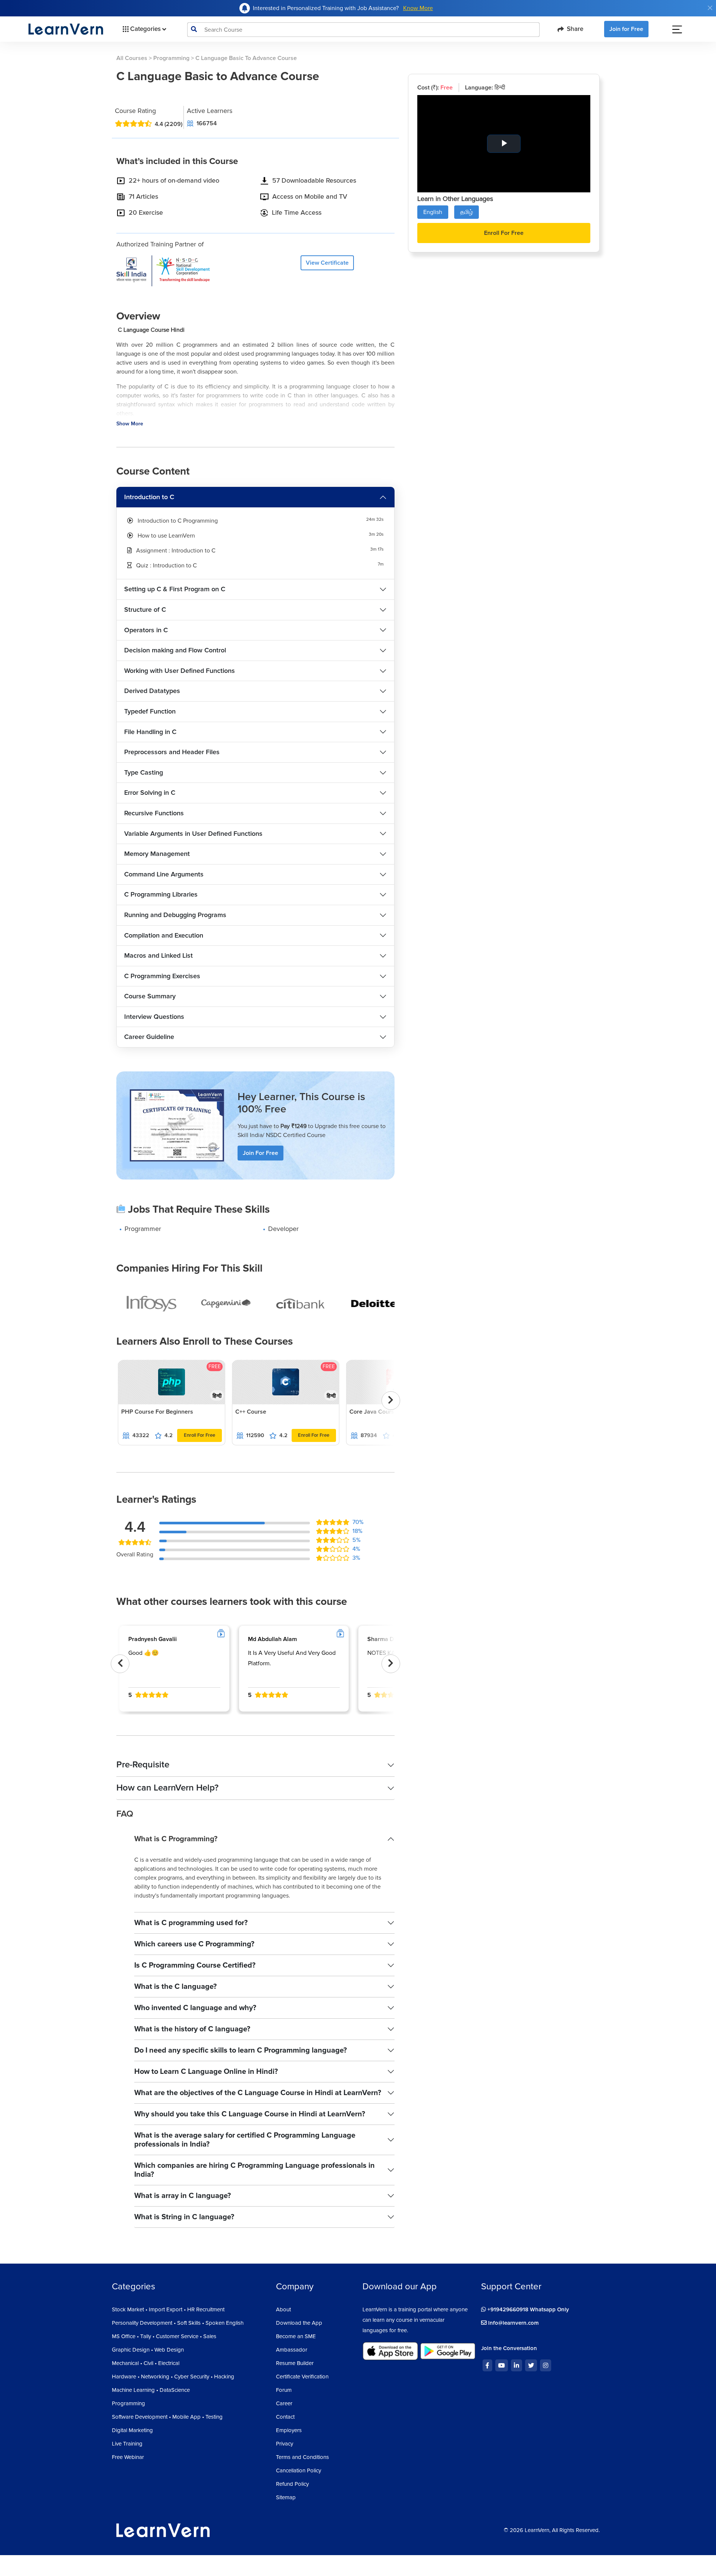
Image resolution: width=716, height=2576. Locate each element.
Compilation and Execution (164, 935)
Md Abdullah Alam (272, 1639)
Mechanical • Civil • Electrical (146, 2363)
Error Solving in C (150, 793)
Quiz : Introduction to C (167, 566)
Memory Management (157, 854)
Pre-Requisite (143, 1765)
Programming (171, 58)
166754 (207, 123)
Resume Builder (295, 2363)
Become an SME (296, 2336)
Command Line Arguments (164, 874)
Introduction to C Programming (178, 521)
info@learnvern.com (513, 2323)
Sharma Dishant (389, 1639)
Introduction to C (149, 497)
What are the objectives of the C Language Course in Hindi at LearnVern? (258, 2093)
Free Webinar (128, 2457)
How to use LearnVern (166, 536)
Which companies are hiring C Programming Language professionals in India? (255, 2170)
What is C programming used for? (191, 1923)
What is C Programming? (176, 1839)
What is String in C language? (184, 2217)
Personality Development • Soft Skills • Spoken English (178, 2323)
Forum (284, 2390)
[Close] (710, 8)
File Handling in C (150, 732)
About (283, 2309)
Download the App (299, 2323)
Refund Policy (292, 2484)
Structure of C (145, 610)
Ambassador (292, 2350)
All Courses (132, 58)
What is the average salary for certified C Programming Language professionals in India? (245, 2140)
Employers (289, 2430)
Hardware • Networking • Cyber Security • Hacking (173, 2377)
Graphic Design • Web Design (148, 2350)
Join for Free (626, 29)
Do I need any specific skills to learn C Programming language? (241, 2050)
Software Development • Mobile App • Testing (167, 2417)
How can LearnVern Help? (167, 1788)
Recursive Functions (154, 813)
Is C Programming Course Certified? (195, 1965)
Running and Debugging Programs (175, 915)
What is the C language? (175, 1987)
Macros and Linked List (158, 955)
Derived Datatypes (152, 691)
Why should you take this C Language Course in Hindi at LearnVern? (250, 2114)
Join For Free (260, 1153)
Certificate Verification (302, 2377)
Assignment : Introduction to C (176, 551)
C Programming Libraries (161, 894)
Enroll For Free (200, 1435)
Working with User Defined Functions (180, 671)
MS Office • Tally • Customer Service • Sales (164, 2336)
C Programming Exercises (162, 976)
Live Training (127, 2444)
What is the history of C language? (192, 2029)
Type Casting (144, 772)
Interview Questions (154, 1017)
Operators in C (146, 630)
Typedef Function (150, 711)
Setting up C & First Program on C (175, 589)
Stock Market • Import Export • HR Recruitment (168, 2309)
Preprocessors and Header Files (172, 752)
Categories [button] (145, 29)
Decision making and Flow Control (175, 650)
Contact (285, 2417)
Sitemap (286, 2497)
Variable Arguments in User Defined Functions (193, 834)
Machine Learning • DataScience (151, 2390)
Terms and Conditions (302, 2457)
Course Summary (150, 996)
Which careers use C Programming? (194, 1944)
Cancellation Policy (299, 2470)
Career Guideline (149, 1037)
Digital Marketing (132, 2430)
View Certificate (327, 263)
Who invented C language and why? (195, 2008)
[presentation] (391, 1401)
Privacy (285, 2444)
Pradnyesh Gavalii (153, 1639)
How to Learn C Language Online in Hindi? (206, 2072)
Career (284, 2403)
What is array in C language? (183, 2196)
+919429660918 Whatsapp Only (527, 2309)
